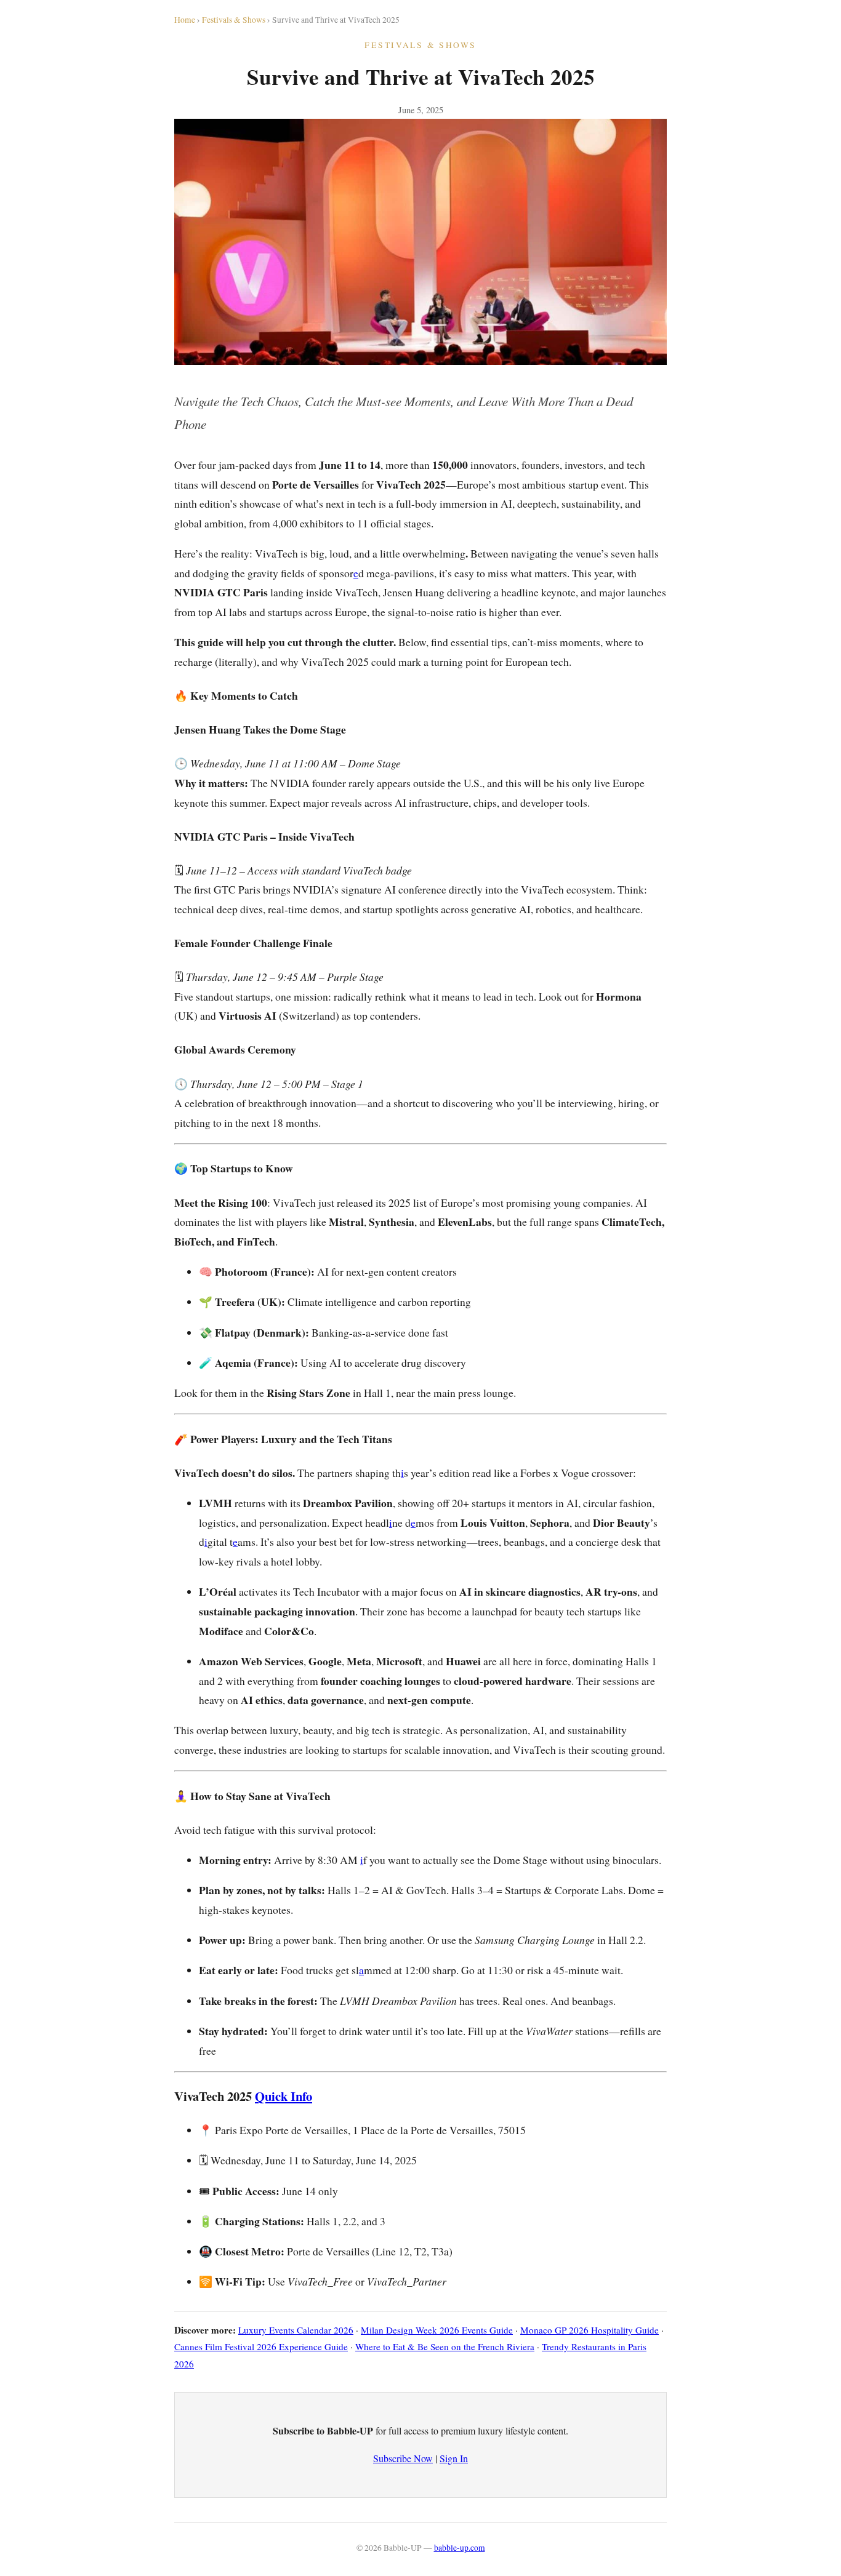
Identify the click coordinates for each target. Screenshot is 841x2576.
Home (185, 20)
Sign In (454, 2458)
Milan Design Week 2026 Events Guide (437, 2330)
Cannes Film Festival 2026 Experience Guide (261, 2346)
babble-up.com (460, 2548)
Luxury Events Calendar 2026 (296, 2330)
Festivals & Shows (234, 20)
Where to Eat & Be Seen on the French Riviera (445, 2346)
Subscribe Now (403, 2458)
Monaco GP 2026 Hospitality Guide (590, 2330)
